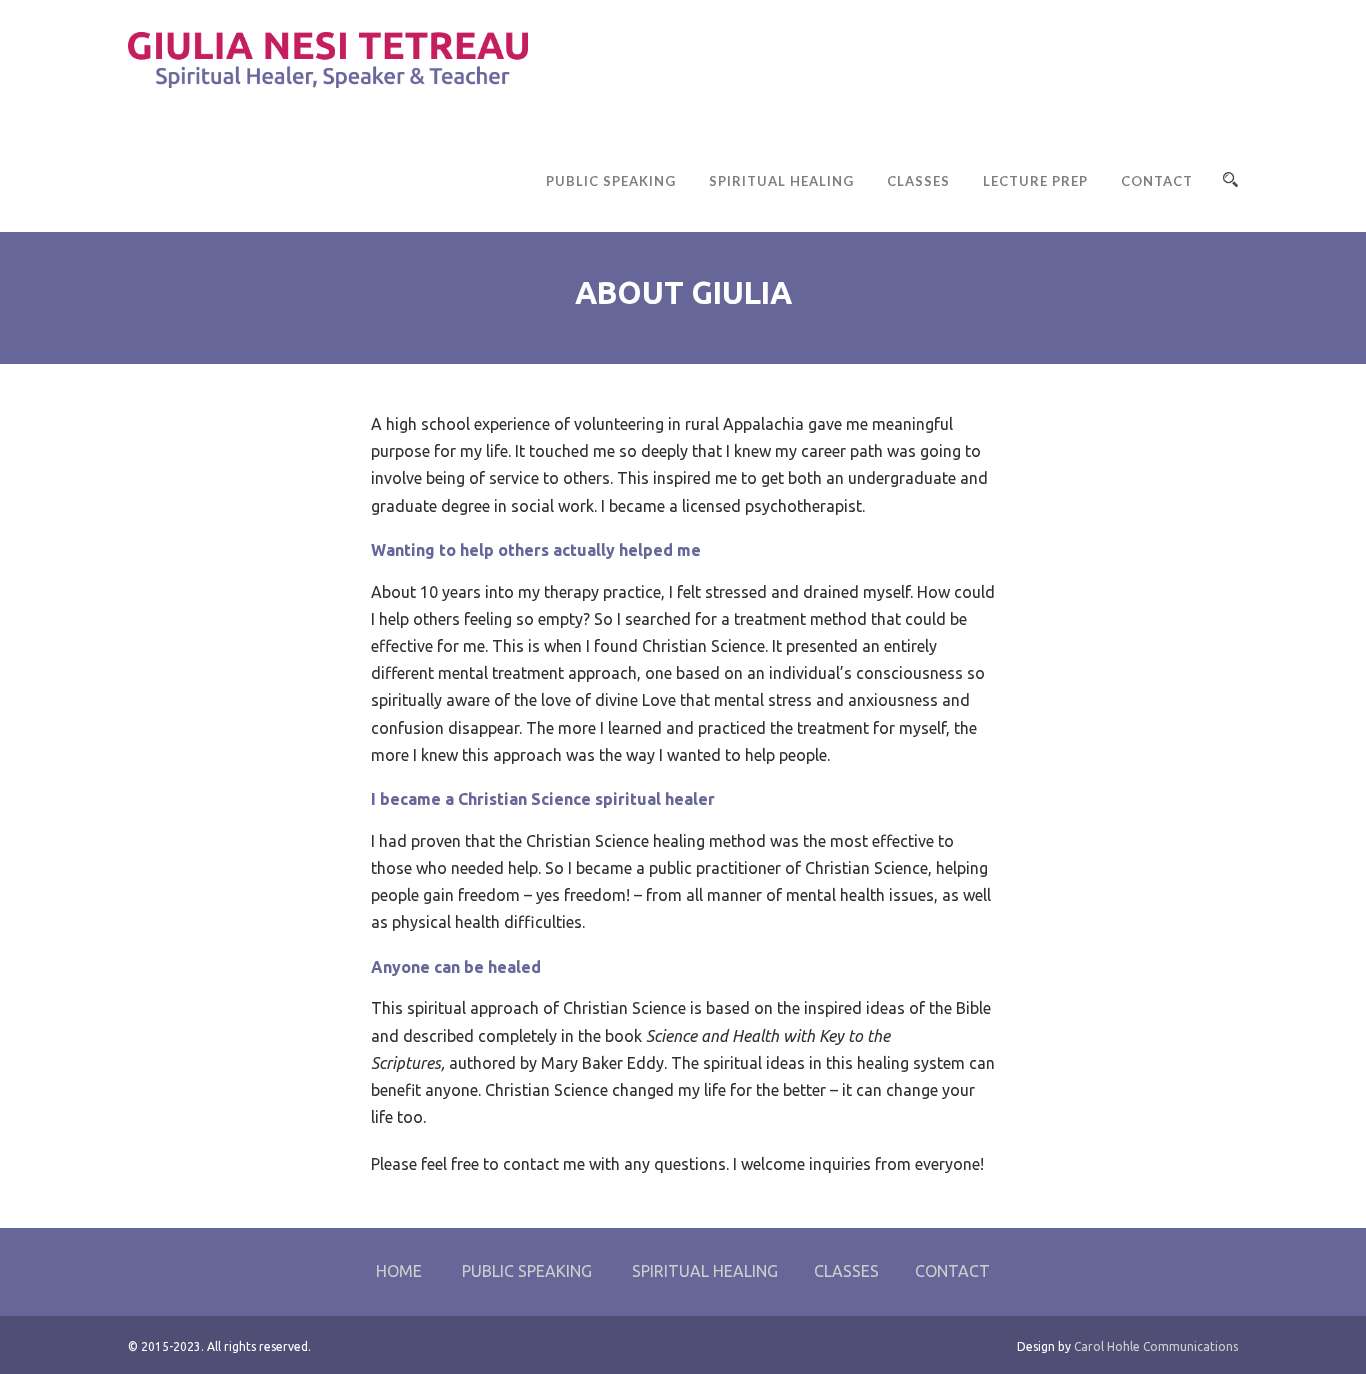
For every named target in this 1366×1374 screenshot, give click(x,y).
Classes (918, 181)
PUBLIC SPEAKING (527, 1271)
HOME (399, 1271)
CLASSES (846, 1271)
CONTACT (952, 1271)
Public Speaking (611, 181)
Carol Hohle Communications (1154, 1346)
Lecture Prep (1035, 181)
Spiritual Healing (781, 181)
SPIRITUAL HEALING (705, 1271)
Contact (1157, 181)
